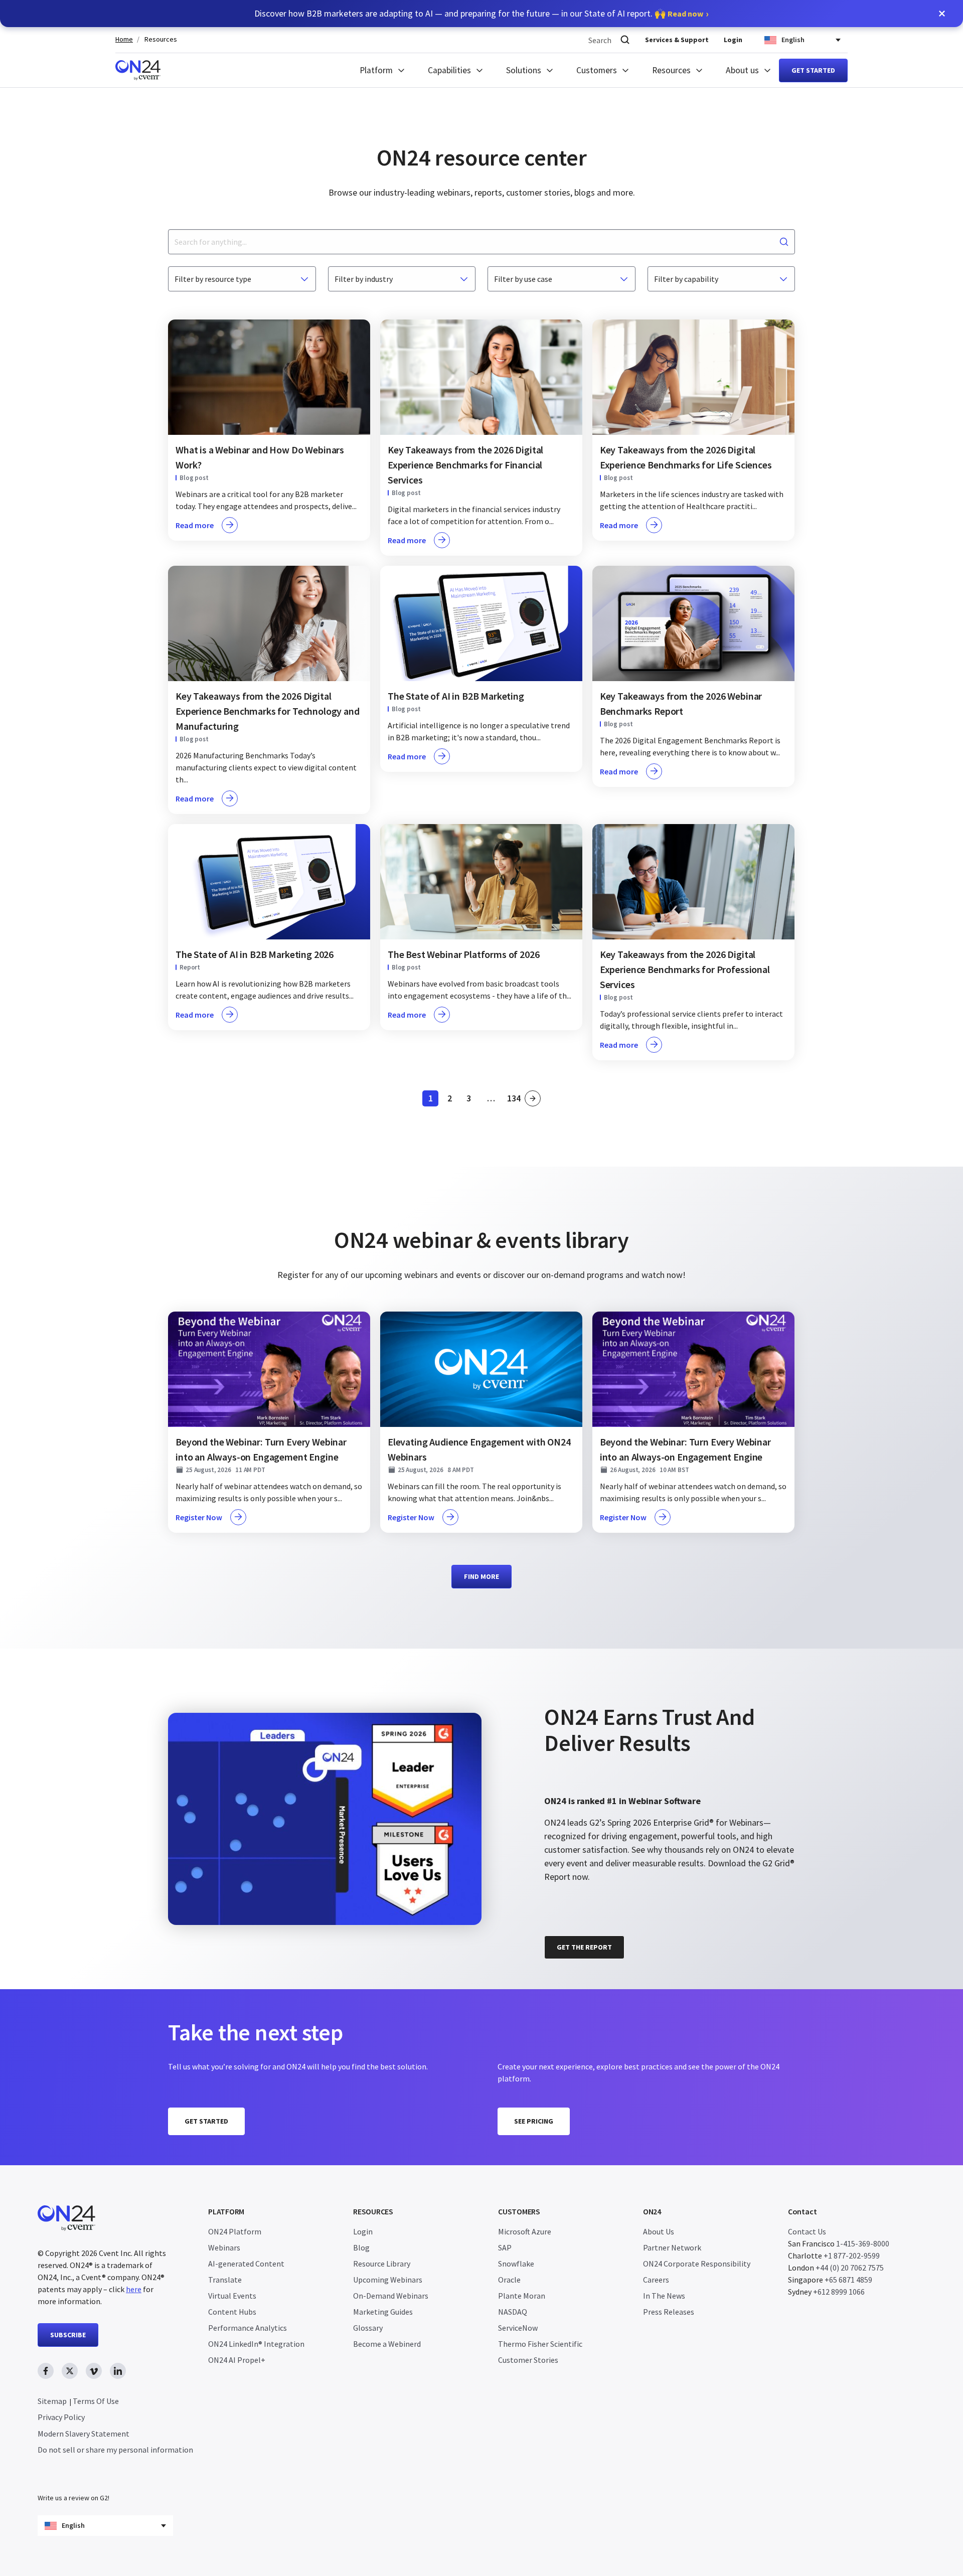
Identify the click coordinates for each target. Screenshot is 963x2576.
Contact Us (807, 2231)
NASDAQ (513, 2312)
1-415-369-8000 (863, 2243)
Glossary (368, 2328)
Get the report (584, 1947)
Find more (481, 1576)
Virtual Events (232, 2296)
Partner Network (672, 2247)
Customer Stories (528, 2360)
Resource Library (382, 2264)
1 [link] (433, 1100)
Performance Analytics (248, 2328)
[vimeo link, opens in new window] (94, 2371)
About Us (659, 2231)
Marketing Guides (383, 2312)
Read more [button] (195, 525)
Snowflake (516, 2264)
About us (742, 70)
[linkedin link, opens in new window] (118, 2371)
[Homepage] (138, 70)
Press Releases (669, 2312)
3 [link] (471, 1100)
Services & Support (677, 40)
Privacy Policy (61, 2417)
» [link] (533, 1098)
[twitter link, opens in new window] (70, 2371)
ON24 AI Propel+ (237, 2360)
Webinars (224, 2247)
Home (124, 39)
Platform (376, 70)
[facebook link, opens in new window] (46, 2371)
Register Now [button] (199, 1517)
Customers (597, 70)
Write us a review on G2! (73, 2498)
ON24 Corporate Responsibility (697, 2264)
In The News (664, 2296)
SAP (505, 2247)
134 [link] (514, 1100)
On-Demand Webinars (391, 2296)
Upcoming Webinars (388, 2280)
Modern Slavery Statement (84, 2434)
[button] (942, 14)
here (134, 2289)
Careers (656, 2280)
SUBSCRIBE (68, 2335)
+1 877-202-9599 (852, 2256)
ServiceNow (518, 2328)
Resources (161, 39)
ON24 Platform (235, 2231)
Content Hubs (232, 2312)
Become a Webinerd (387, 2344)
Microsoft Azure (525, 2231)
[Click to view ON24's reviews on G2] (580, 1689)
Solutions (524, 70)
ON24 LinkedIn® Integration (256, 2344)
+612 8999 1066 (839, 2292)
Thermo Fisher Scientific (540, 2344)
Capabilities (449, 70)
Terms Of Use (96, 2401)
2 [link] (452, 1100)
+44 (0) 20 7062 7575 (850, 2268)
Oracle (509, 2280)
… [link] (491, 1098)
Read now (685, 14)
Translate (225, 2280)
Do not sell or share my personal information (115, 2450)
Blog (361, 2247)
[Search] (625, 40)
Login (733, 40)
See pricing (534, 2121)
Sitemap (52, 2401)
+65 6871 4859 (848, 2280)
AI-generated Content (246, 2264)
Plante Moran (522, 2296)
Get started (813, 70)
